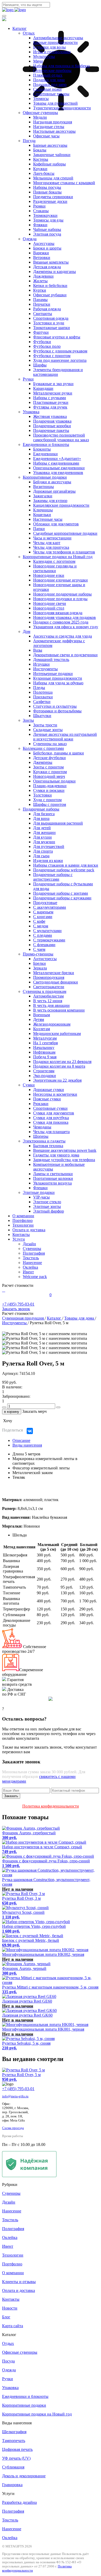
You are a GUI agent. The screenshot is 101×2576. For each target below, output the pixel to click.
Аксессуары (44, 243)
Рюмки (39, 206)
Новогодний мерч (49, 776)
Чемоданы (42, 1127)
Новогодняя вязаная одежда (58, 613)
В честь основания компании (59, 1010)
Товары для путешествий (55, 103)
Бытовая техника (48, 1146)
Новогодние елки (49, 575)
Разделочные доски (50, 201)
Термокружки (45, 215)
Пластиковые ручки (51, 402)
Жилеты (40, 281)
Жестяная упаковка (50, 416)
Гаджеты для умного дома (56, 1155)
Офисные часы (46, 136)
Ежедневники (45, 454)
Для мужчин (44, 842)
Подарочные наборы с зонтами (61, 893)
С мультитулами (47, 931)
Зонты (28, 720)
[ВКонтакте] (30, 1431)
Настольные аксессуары (54, 131)
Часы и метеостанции (52, 538)
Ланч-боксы (44, 173)
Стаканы (41, 211)
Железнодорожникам (52, 1024)
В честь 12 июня (48, 1001)
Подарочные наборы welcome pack (64, 870)
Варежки (41, 253)
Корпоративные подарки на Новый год (58, 557)
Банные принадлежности (55, 42)
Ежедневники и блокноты (46, 444)
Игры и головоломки (52, 52)
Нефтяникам (44, 1052)
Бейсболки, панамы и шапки (59, 753)
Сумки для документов (54, 1113)
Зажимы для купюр (50, 501)
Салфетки (42, 702)
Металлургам (45, 1038)
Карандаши (43, 388)
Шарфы (40, 365)
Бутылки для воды (49, 47)
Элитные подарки (39, 1192)
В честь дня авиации (51, 1005)
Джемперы (43, 762)
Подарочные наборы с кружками (62, 898)
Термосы (41, 99)
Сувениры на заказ (50, 744)
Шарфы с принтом (50, 804)
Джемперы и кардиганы (55, 272)
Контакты (21, 1235)
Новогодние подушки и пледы (60, 599)
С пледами (43, 935)
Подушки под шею (50, 85)
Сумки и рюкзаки (49, 790)
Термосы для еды (48, 220)
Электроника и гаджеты (44, 1141)
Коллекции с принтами (43, 748)
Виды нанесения (27, 1445)
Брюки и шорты (47, 248)
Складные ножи (47, 89)
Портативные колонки (53, 1178)
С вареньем (43, 912)
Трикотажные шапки (52, 328)
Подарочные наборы (41, 809)
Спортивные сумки (50, 1108)
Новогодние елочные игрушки (60, 580)
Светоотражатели (49, 987)
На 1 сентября (45, 1043)
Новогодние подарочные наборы (62, 594)
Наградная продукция (53, 122)
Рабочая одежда (47, 309)
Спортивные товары (51, 94)
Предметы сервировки (53, 197)
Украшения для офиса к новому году (66, 627)
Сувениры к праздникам (45, 991)
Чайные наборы (47, 229)
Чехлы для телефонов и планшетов (64, 552)
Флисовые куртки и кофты (57, 337)
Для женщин (44, 832)
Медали (40, 117)
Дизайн (29, 1244)
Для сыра (41, 856)
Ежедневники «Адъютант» (57, 459)
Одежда (30, 239)
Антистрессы (45, 959)
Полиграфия (34, 1253)
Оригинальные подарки (54, 781)
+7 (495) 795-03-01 (18, 2089)
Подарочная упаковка (52, 421)
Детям (39, 1019)
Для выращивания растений (58, 823)
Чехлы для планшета (51, 1132)
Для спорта (43, 851)
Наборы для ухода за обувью (58, 683)
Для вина (41, 818)
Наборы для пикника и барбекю (62, 66)
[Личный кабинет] (3, 1290)
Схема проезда (13, 2128)
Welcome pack (35, 1277)
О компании (23, 1216)
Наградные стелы (49, 127)
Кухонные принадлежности (58, 678)
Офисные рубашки (50, 295)
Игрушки (41, 664)
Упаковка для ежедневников (58, 473)
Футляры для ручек (50, 407)
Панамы (40, 300)
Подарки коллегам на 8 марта (59, 1066)
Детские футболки (49, 758)
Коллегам (42, 1029)
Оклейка (30, 1267)
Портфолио (23, 1220)
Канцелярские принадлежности (61, 505)
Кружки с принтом (50, 772)
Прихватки (43, 697)
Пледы (39, 688)
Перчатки (42, 304)
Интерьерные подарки (53, 674)
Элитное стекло (47, 1202)
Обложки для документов (56, 524)
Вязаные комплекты (51, 262)
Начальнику (44, 1048)
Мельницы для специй (53, 178)
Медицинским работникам (57, 1033)
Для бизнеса (44, 814)
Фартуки (41, 332)
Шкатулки (42, 716)
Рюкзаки (41, 1104)
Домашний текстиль (51, 660)
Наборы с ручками (50, 398)
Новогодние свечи (50, 603)
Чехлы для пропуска (51, 547)
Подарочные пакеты (51, 430)
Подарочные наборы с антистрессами (53, 877)
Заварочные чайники (52, 155)
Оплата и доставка (29, 1230)
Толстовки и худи (49, 323)
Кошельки (42, 515)
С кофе (39, 921)
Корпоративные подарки (45, 477)
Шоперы (41, 1136)
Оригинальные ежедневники (59, 468)
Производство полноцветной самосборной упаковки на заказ (61, 437)
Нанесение (32, 1263)
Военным (42, 1015)
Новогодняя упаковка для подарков (64, 617)
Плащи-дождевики (50, 786)
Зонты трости (45, 725)
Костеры (41, 159)
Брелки (39, 963)
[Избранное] (5, 1290)
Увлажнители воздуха (52, 1183)
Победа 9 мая (45, 1057)
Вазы (38, 650)
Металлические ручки (53, 393)
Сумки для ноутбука (51, 1118)
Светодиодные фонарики (56, 982)
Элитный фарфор (49, 1211)
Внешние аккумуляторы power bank (65, 1150)
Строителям (44, 1071)
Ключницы (43, 510)
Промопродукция (49, 977)
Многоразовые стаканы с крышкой (64, 183)
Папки (39, 529)
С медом (41, 926)
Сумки (29, 1085)
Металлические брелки (54, 973)
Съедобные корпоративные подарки (65, 533)
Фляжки (40, 225)
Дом (27, 631)
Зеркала (40, 968)
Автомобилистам (48, 996)
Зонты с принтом (48, 767)
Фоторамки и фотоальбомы (57, 711)
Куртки (40, 290)
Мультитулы (44, 56)
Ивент (28, 1272)
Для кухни (42, 837)
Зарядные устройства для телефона (64, 1160)
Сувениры (32, 1249)
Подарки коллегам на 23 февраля (62, 1062)
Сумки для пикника (51, 1122)
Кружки (40, 169)
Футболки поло (47, 346)
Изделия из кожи (48, 861)
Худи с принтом (47, 800)
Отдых (29, 33)
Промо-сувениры (38, 954)
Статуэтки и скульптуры (55, 706)
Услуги (19, 1239)
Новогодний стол (49, 608)
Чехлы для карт (47, 543)
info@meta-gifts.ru (15, 2096)
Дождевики (43, 276)
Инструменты (45, 669)
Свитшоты (43, 314)
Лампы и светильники (53, 1174)
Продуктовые (45, 903)
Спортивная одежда (51, 318)
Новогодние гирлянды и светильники (55, 568)
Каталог (20, 28)
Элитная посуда (47, 234)
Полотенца (43, 692)
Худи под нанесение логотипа (60, 360)
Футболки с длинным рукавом (60, 351)
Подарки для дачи (49, 80)
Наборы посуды (47, 187)
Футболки (42, 342)
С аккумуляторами (50, 907)
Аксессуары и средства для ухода (63, 636)
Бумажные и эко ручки (53, 384)
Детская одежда (47, 267)
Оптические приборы (52, 71)
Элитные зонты (47, 1206)
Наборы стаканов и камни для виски (66, 865)
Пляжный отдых (48, 75)
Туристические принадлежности (62, 108)
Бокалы (40, 150)
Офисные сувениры (40, 113)
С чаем (39, 949)
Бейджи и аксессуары (52, 482)
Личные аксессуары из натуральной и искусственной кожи (65, 737)
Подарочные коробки (52, 426)
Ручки (28, 379)
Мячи (38, 61)
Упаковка (31, 412)
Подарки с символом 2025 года (61, 622)
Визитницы (44, 487)
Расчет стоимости (18, 1285)
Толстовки (42, 795)
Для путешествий (49, 847)
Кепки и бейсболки (50, 286)
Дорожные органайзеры (54, 491)
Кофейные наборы (49, 164)
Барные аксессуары (50, 145)
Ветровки (42, 257)
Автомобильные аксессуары (58, 38)
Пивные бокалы (47, 192)
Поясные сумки (47, 1099)
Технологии (23, 1225)
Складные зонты (48, 730)
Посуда (29, 141)
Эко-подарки (45, 1076)
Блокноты (42, 449)
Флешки (40, 1188)
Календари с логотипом (54, 561)
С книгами (43, 917)
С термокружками (49, 940)
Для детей (42, 828)
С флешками (44, 945)
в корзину (12, 1412)
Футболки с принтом (52, 356)
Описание (21, 1440)
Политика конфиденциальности (51, 1806)
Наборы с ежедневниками (56, 463)
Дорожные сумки (49, 1090)
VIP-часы (41, 1197)
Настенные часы (48, 519)
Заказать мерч (34, 1411)
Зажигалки (43, 496)
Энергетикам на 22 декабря (57, 1080)
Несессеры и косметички (55, 1094)
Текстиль (31, 1258)
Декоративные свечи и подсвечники (65, 655)
